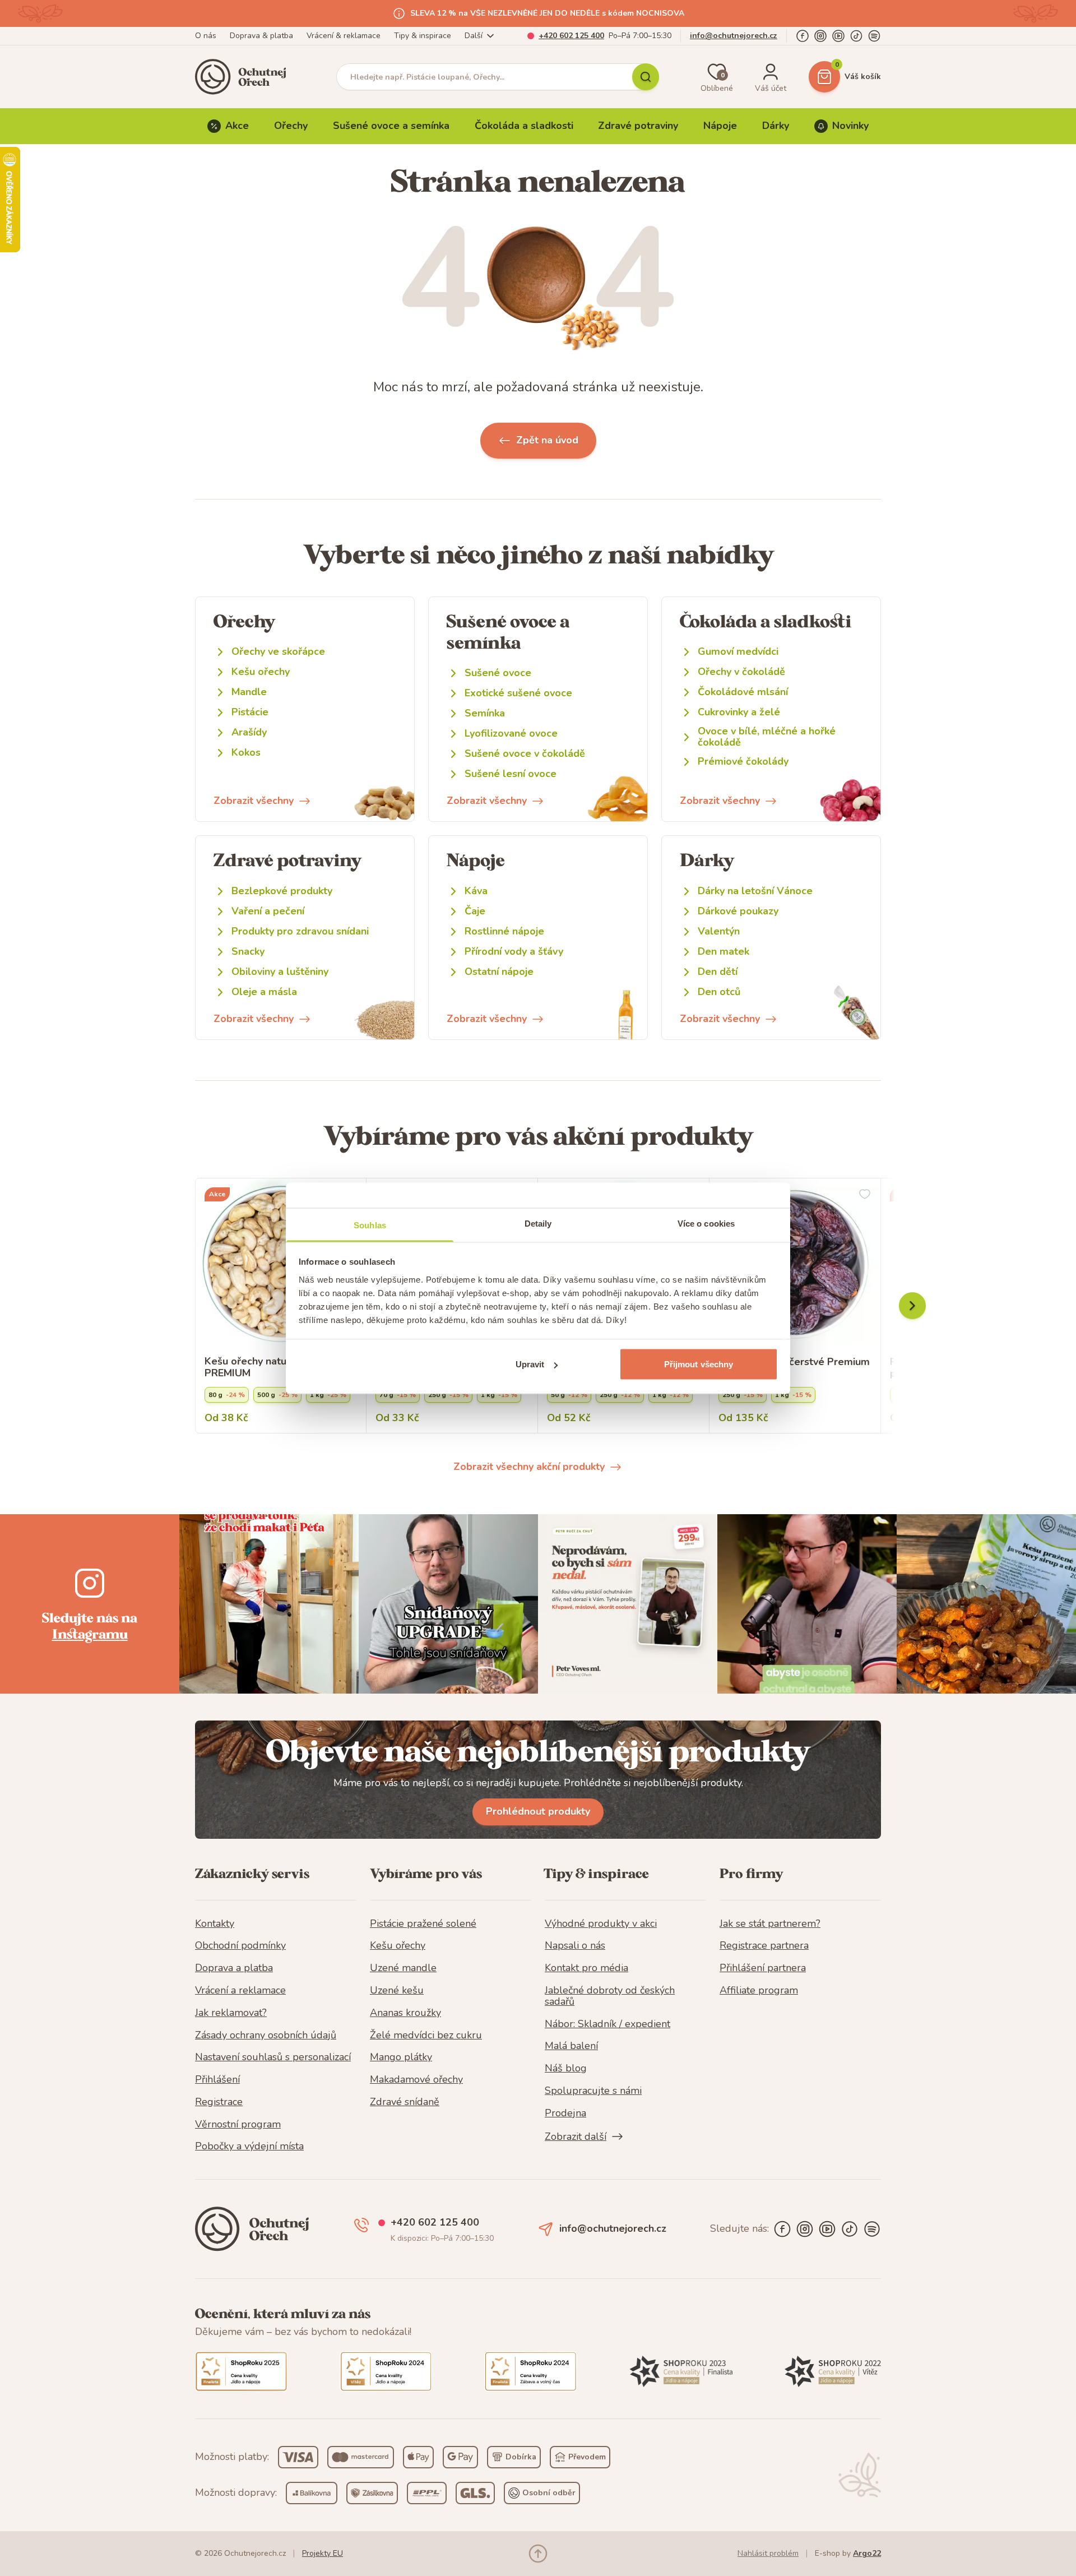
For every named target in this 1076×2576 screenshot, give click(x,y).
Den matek (723, 952)
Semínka (485, 713)
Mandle (249, 692)
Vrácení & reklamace (344, 36)
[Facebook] (803, 36)
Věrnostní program (238, 2125)
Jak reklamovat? (231, 2013)
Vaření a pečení (268, 911)
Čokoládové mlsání (743, 692)
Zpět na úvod (547, 440)
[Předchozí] (912, 1306)
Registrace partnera (764, 1946)
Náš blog (566, 2069)
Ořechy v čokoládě (741, 672)
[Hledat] (646, 77)
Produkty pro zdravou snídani (300, 931)
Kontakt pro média (586, 1968)
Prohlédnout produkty (538, 1811)
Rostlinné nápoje (504, 931)
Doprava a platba (234, 1968)
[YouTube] (838, 36)
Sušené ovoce (498, 673)
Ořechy (291, 126)
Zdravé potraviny (638, 126)
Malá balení (571, 2046)
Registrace (219, 2102)
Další (474, 36)
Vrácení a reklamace (240, 1991)
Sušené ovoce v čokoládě (525, 754)
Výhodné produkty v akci (601, 1924)
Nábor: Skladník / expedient (607, 2024)
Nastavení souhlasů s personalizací (273, 2057)
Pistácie (250, 712)
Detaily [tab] (538, 1223)
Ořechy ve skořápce (278, 652)
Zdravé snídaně (405, 2102)
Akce (237, 126)
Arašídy (249, 732)
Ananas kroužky (405, 2013)
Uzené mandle (403, 1968)
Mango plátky (401, 2057)
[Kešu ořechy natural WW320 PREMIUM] (281, 1264)
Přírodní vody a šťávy (514, 952)
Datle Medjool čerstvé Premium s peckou (794, 1368)
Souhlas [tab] (370, 1225)
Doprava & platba (261, 36)
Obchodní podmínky (240, 1946)
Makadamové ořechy (416, 2080)
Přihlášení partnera (763, 1968)
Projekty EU (323, 2553)
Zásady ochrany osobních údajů (266, 2036)
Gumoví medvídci (738, 652)
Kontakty (215, 1924)
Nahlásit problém (768, 2553)
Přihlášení (217, 2080)
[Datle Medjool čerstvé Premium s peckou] (795, 1264)
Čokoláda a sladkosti (524, 126)
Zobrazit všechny (254, 801)
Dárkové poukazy (738, 911)
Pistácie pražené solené (423, 1924)
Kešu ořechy (261, 672)
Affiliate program (759, 1991)
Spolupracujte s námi (593, 2091)
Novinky (850, 126)
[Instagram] (820, 36)
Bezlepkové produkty (282, 891)
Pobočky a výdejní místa (249, 2147)
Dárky (776, 126)
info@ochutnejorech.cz (734, 36)
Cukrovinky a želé (739, 712)
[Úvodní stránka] (244, 77)
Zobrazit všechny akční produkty (529, 1467)
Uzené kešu (397, 1991)
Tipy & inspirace (423, 36)
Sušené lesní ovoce (511, 774)
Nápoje (720, 126)
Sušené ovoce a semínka (391, 126)
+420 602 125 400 (571, 36)
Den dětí (718, 972)
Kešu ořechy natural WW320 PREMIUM (274, 1368)
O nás (206, 36)
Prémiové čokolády (743, 762)
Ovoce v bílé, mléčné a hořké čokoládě (767, 737)
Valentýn (719, 931)
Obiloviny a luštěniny (280, 972)
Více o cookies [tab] (706, 1223)
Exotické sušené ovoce (518, 693)
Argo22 (867, 2553)
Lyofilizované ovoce (511, 734)
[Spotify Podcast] (874, 36)
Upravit (530, 1364)
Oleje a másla (264, 992)
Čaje (475, 911)
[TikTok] (856, 36)
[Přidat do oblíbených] (865, 1194)
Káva (476, 891)
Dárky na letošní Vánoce (755, 891)
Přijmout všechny (699, 1364)
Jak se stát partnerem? (770, 1924)
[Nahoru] (538, 2554)
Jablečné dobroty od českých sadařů (610, 1996)
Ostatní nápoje (499, 972)
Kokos (246, 753)
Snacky (248, 952)
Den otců (719, 992)
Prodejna (565, 2113)
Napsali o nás (575, 1946)
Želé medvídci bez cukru (426, 2036)
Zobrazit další (576, 2136)
